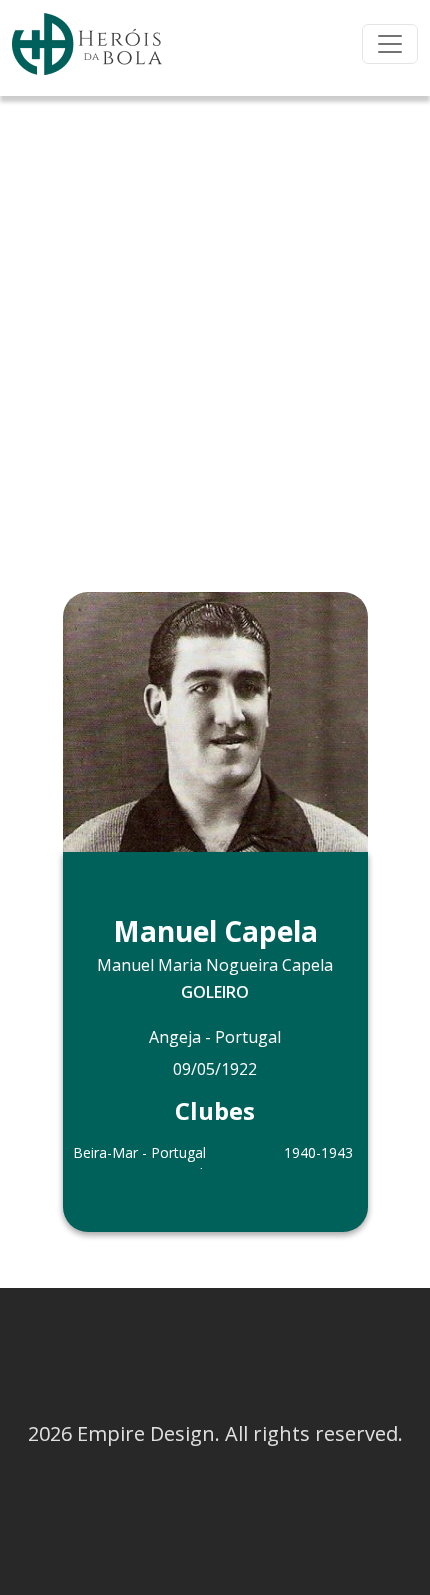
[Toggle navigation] (390, 44)
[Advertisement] (215, 321)
